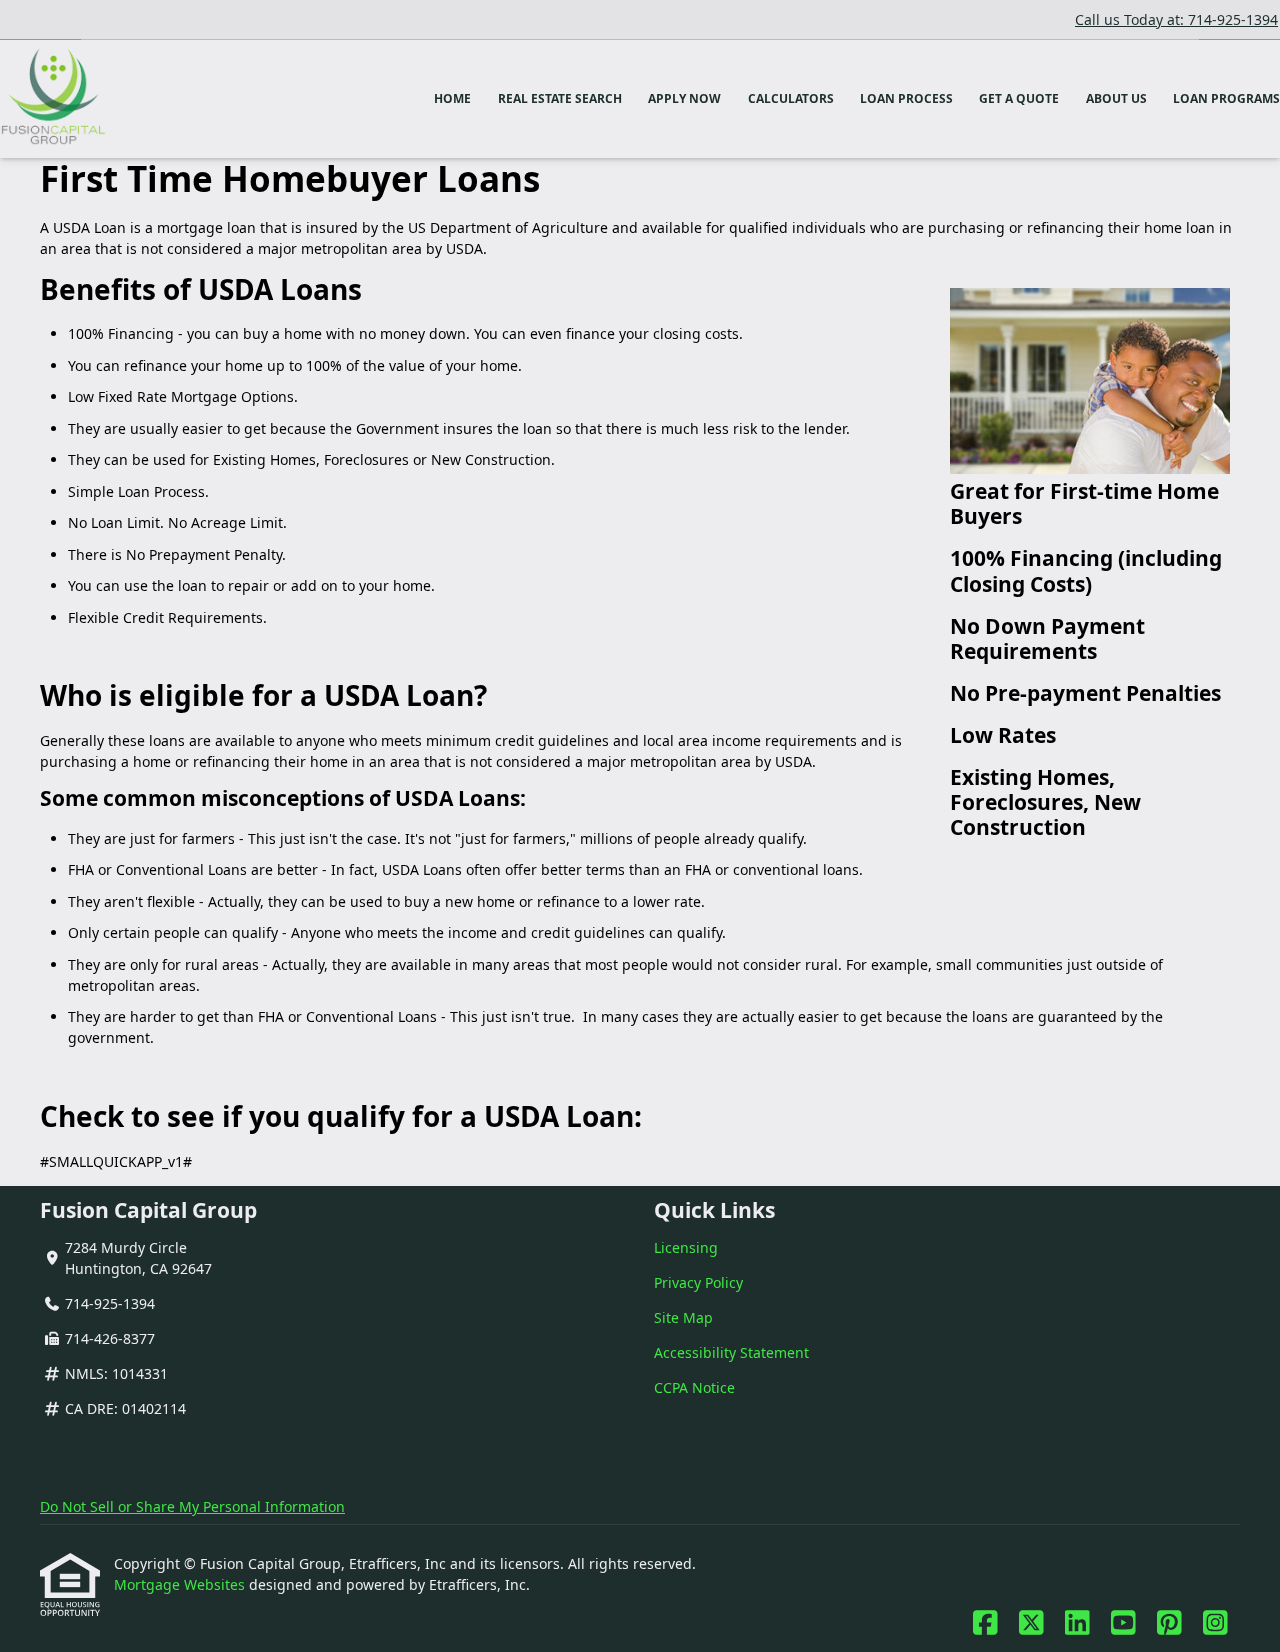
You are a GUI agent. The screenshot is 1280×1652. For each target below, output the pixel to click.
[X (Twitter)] (1031, 1623)
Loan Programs (1226, 98)
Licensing (686, 1247)
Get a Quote (1019, 98)
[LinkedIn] (1077, 1623)
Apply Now (684, 98)
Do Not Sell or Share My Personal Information (192, 1506)
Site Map (683, 1317)
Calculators (791, 98)
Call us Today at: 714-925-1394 (1176, 19)
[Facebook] (985, 1623)
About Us (1116, 98)
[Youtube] (1123, 1623)
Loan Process (906, 98)
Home (452, 98)
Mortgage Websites (181, 1584)
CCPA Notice (694, 1387)
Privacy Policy (698, 1282)
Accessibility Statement (731, 1352)
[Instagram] (1215, 1623)
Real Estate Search (560, 98)
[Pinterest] (1169, 1623)
